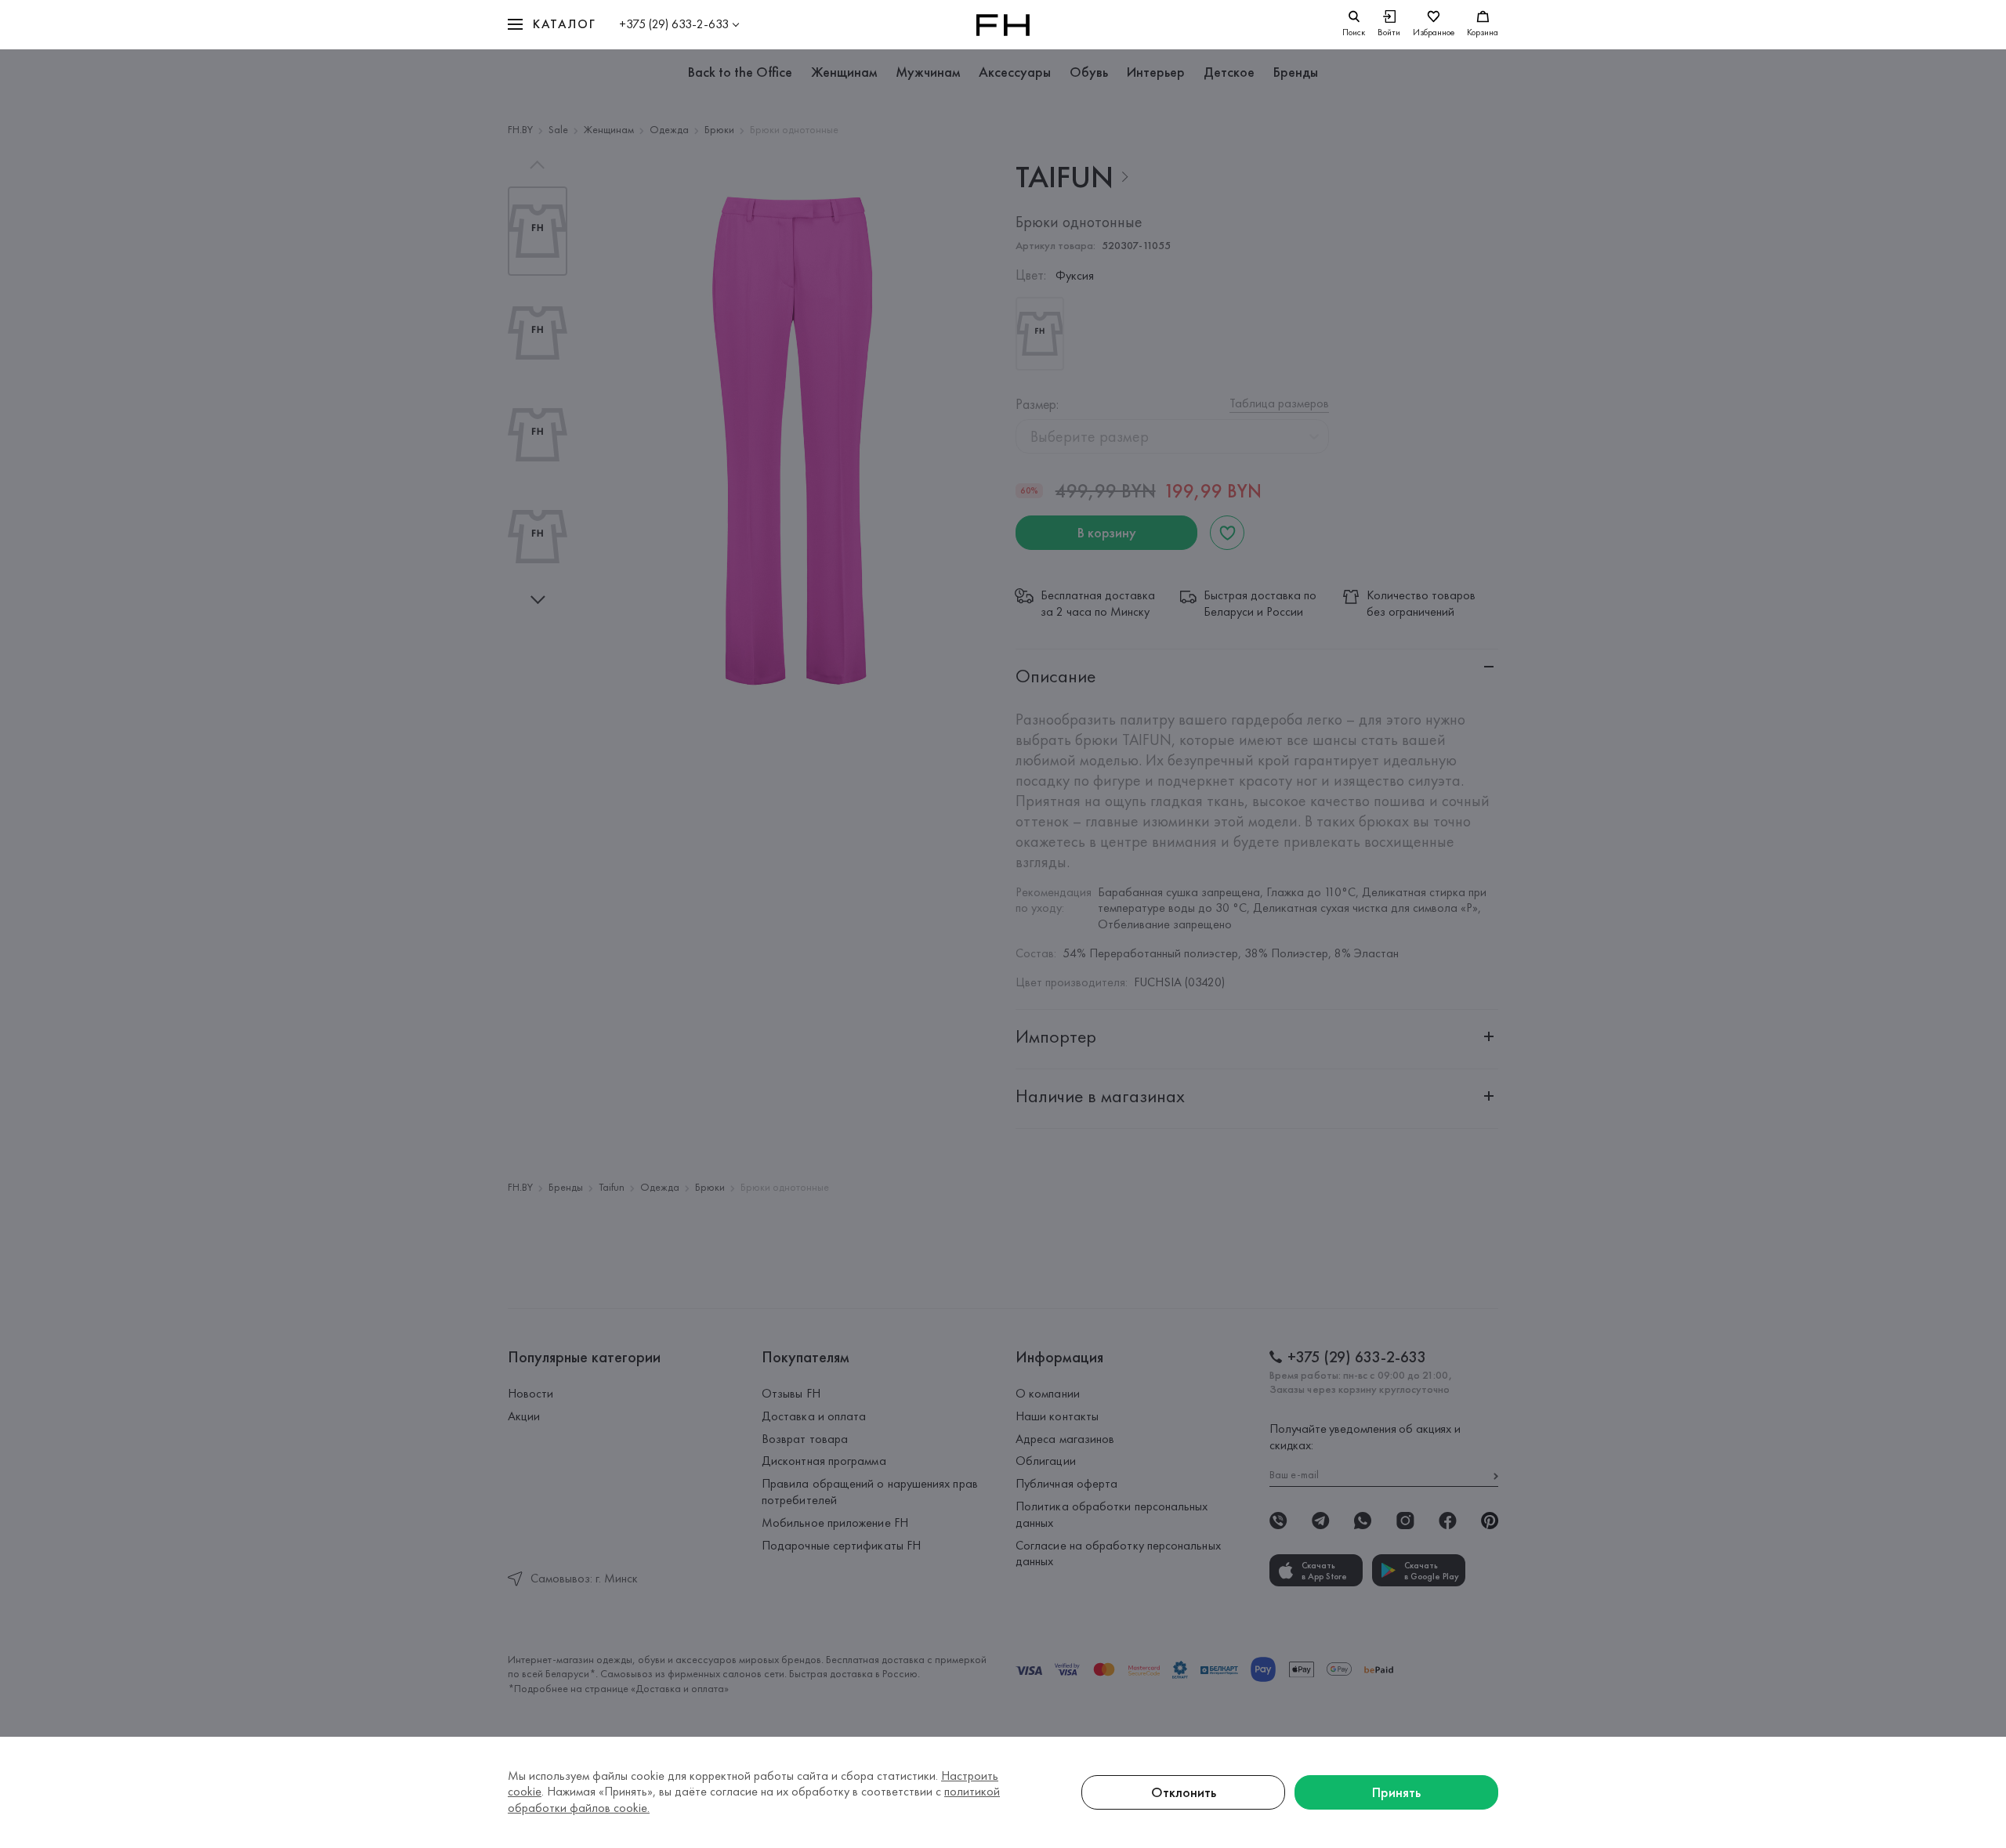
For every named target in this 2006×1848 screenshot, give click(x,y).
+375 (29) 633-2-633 (674, 24)
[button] (552, 25)
